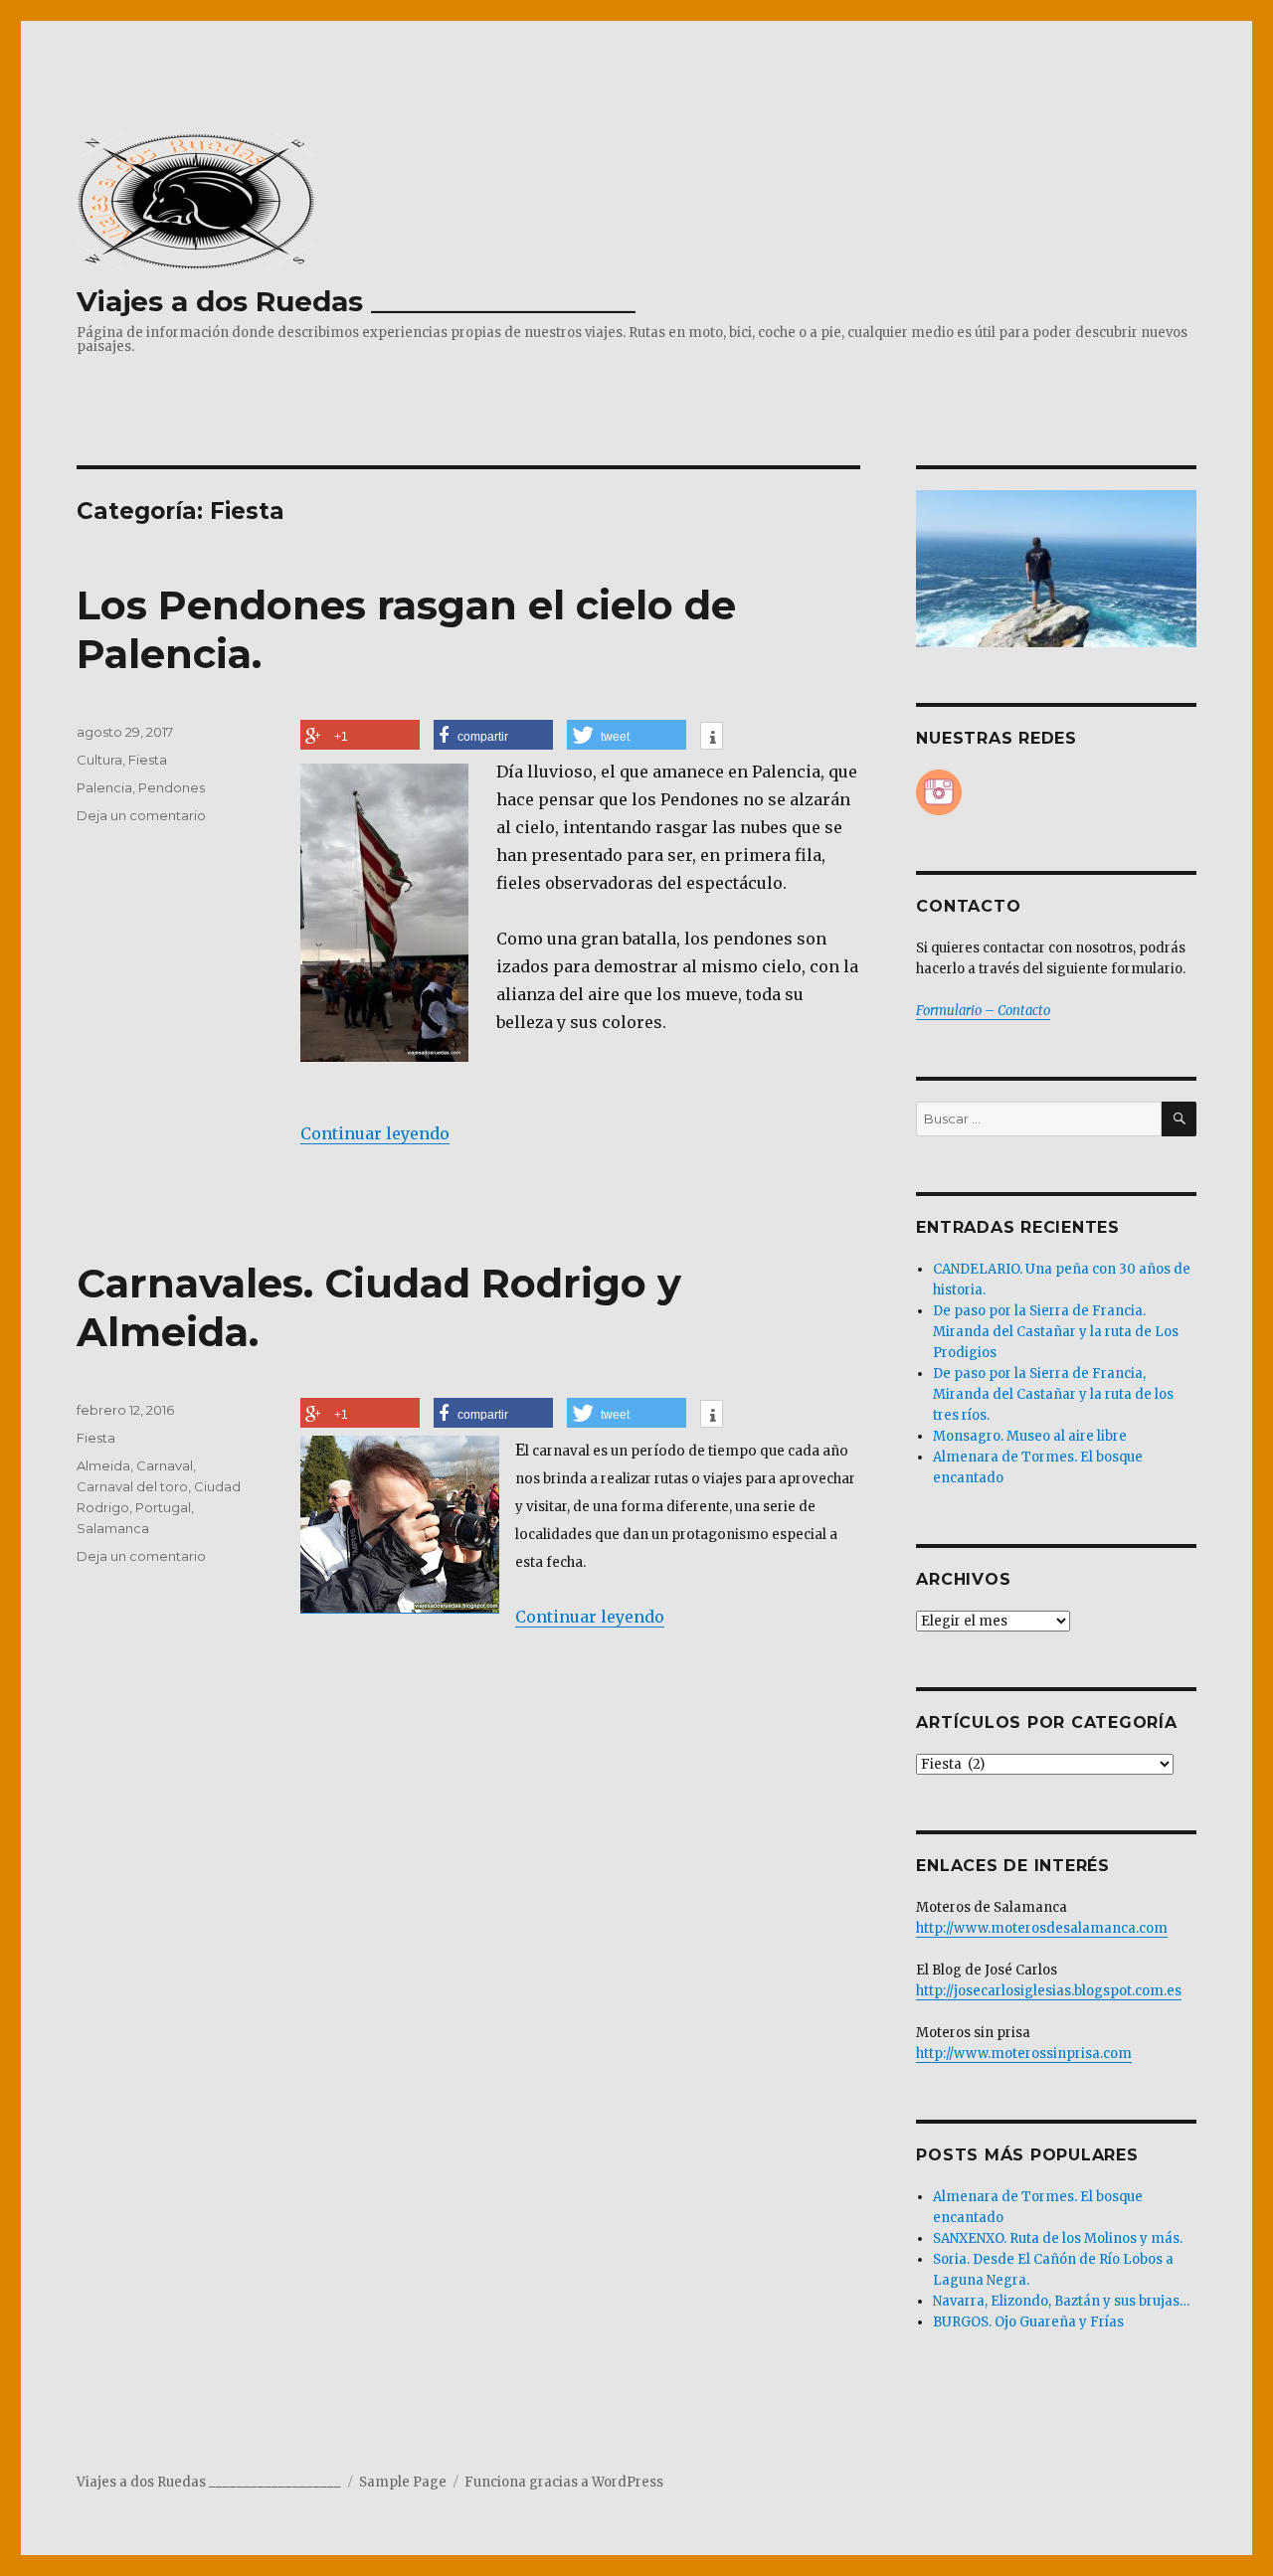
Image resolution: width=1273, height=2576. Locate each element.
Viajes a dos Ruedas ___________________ (356, 301)
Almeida (103, 1465)
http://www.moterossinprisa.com (1024, 2054)
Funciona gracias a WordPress (564, 2482)
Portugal (163, 1507)
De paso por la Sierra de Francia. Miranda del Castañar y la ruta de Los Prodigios (1056, 1332)
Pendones (172, 787)
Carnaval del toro (132, 1486)
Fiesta (148, 760)
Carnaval (165, 1465)
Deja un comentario (141, 815)
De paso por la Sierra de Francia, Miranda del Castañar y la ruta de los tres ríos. (1053, 1394)
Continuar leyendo (375, 1133)
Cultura (99, 760)
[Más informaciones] (712, 738)
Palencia (104, 787)
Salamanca (113, 1528)
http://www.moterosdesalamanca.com (1042, 1928)
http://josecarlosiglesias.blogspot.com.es (1049, 1991)
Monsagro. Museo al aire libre (1030, 1436)
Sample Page (403, 2482)
